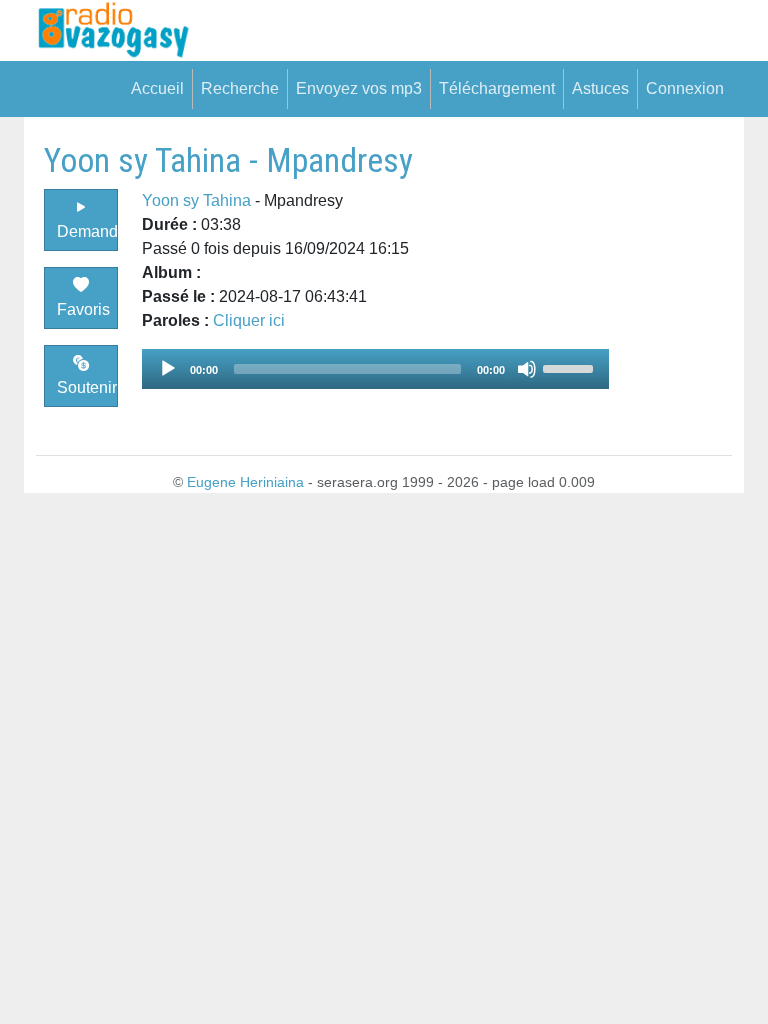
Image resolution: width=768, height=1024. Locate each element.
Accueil (157, 88)
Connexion (685, 88)
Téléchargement (497, 88)
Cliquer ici (249, 320)
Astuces (600, 88)
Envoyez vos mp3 (359, 88)
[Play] (168, 369)
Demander (87, 231)
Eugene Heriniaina (245, 482)
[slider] (571, 367)
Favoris (83, 309)
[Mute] (527, 369)
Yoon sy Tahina (196, 200)
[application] (375, 369)
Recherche (240, 88)
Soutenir (87, 387)
